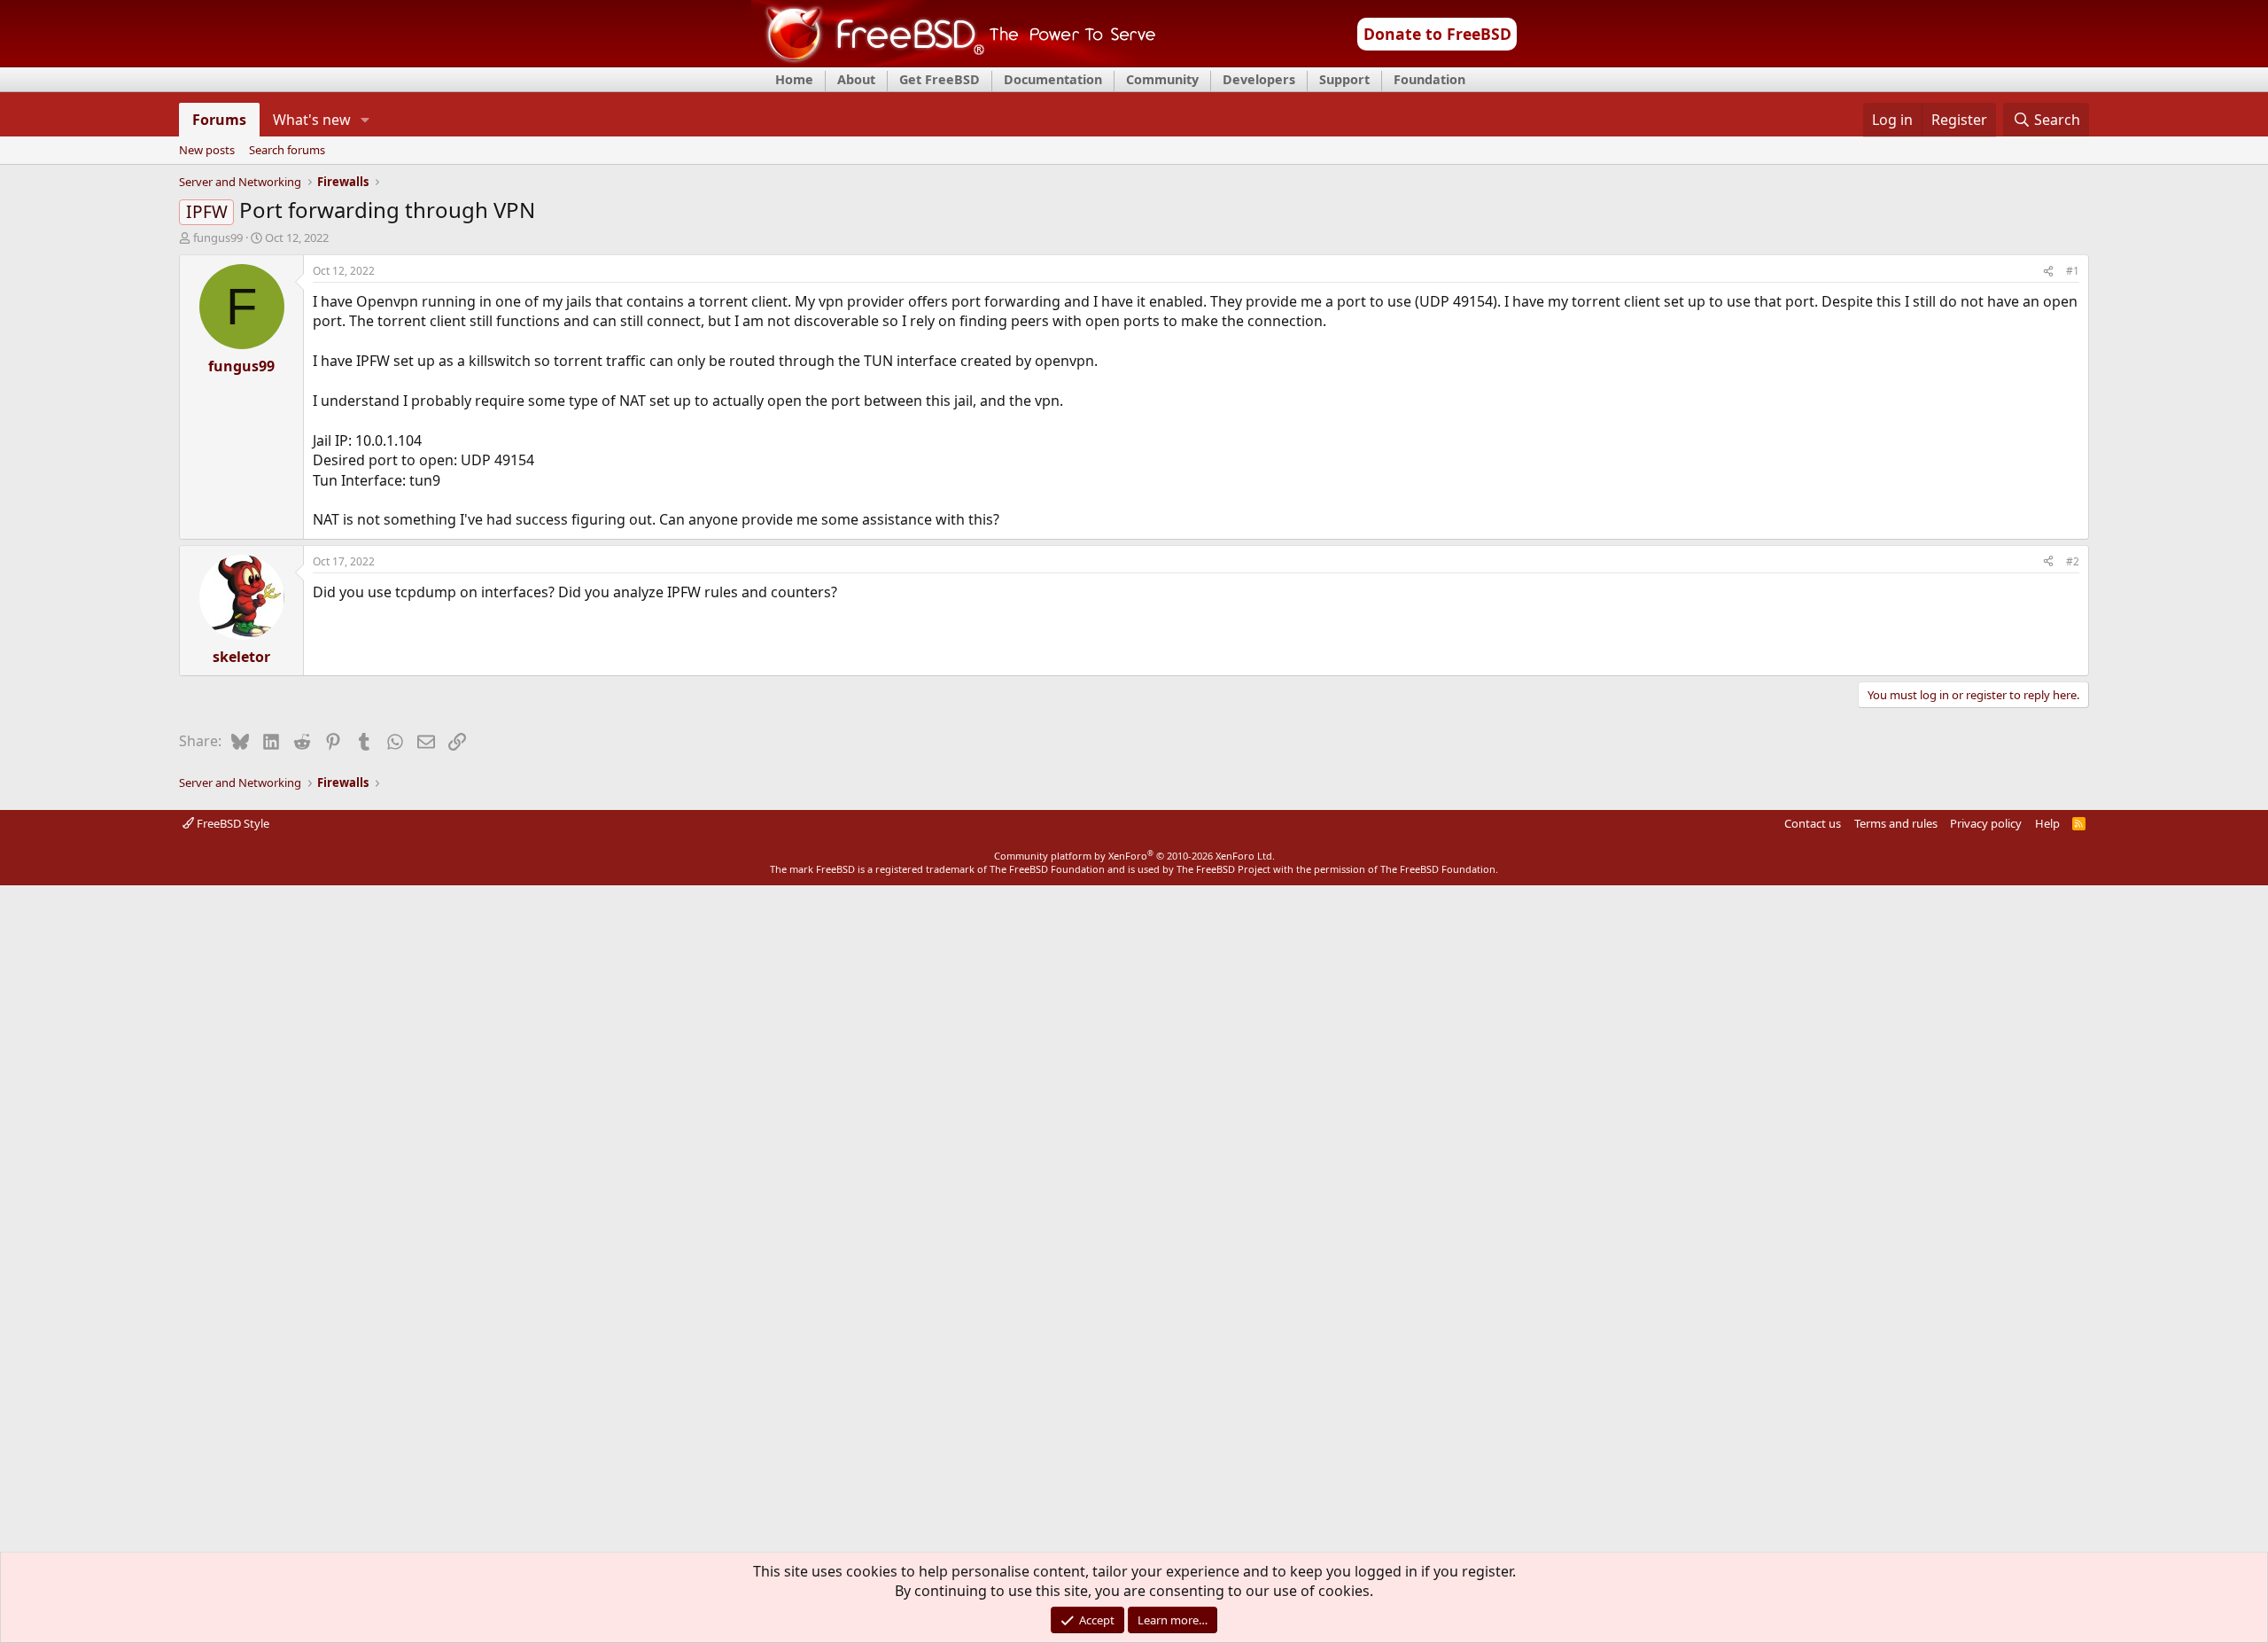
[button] (365, 120)
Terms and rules (1896, 823)
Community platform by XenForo (1134, 856)
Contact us (1813, 823)
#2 (2073, 561)
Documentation (1053, 79)
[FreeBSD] (954, 61)
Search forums (287, 151)
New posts (207, 151)
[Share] (2048, 272)
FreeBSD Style (232, 823)
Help (2047, 823)
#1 (2073, 271)
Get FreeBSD (940, 79)
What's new (312, 120)
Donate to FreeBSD (1437, 34)
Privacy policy (1986, 823)
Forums (219, 120)
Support (1344, 79)
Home (794, 79)
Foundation (1429, 79)
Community (1162, 79)
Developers (1259, 79)
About (856, 79)
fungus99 (218, 237)
